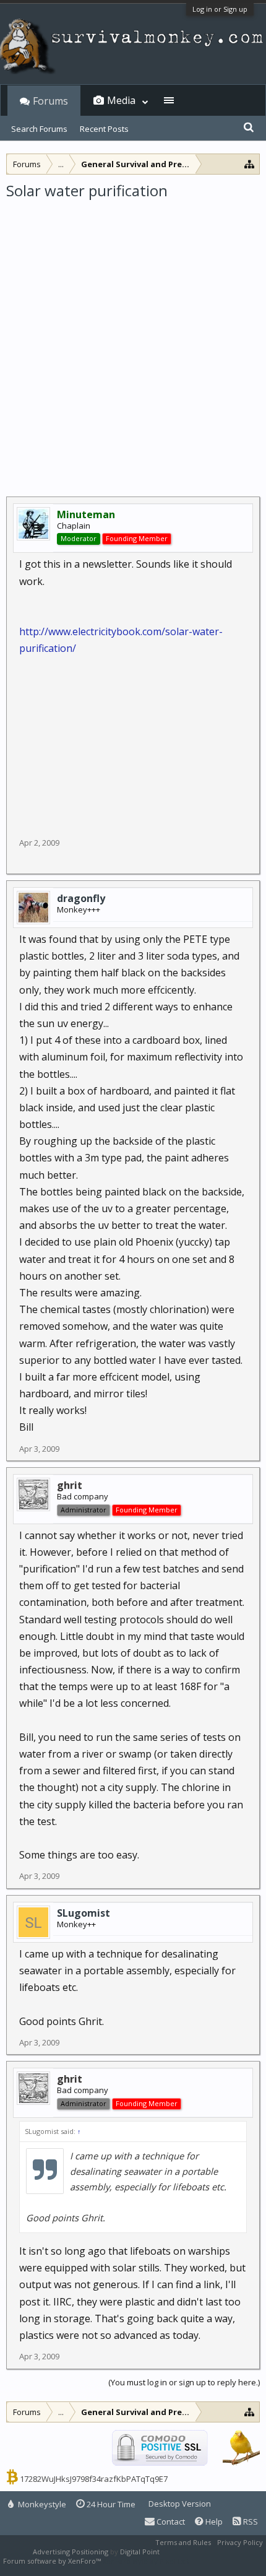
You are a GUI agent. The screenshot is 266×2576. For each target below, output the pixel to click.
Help (213, 2522)
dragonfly (81, 898)
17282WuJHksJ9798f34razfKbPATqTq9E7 (94, 2479)
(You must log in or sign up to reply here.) (184, 2382)
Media (121, 100)
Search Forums (39, 129)
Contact (170, 2522)
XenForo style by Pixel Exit (146, 2561)
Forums (50, 101)
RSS (250, 2522)
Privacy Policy (240, 2542)
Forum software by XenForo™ (53, 2561)
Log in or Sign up (220, 9)
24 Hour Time (110, 2504)
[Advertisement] (133, 340)
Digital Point (140, 2552)
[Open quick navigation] (250, 164)
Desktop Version (180, 2504)
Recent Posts (104, 129)
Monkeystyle (41, 2504)
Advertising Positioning (71, 2552)
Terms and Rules (183, 2542)
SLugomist (84, 1913)
